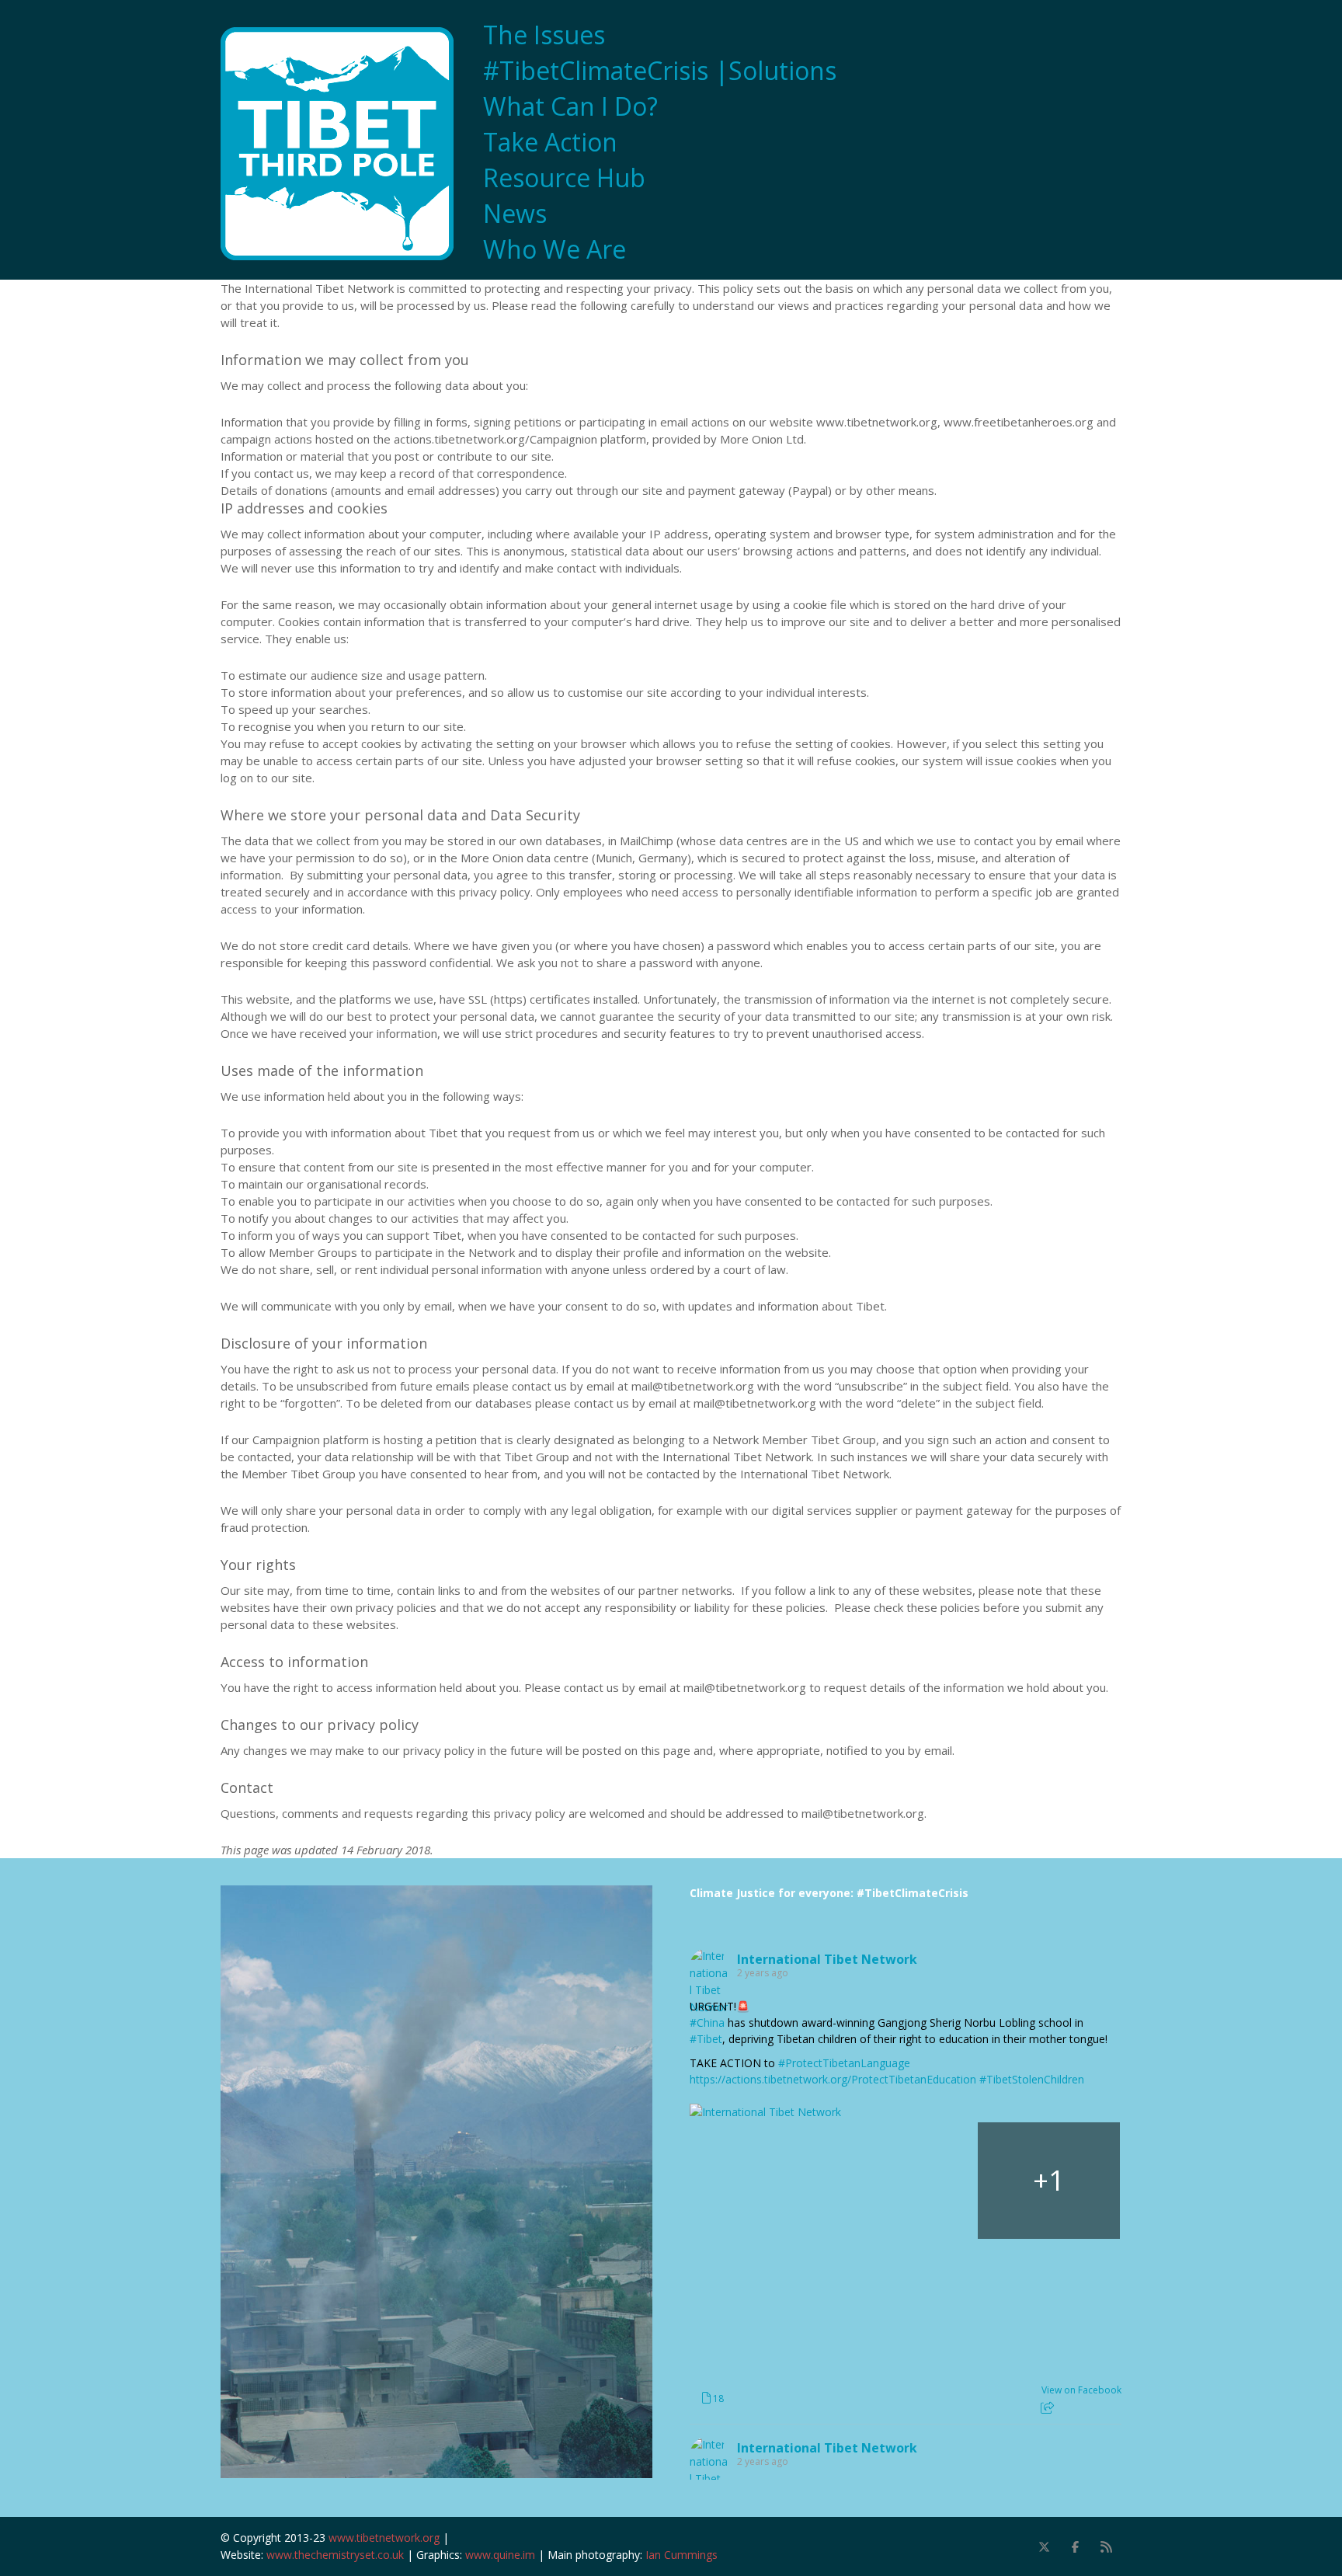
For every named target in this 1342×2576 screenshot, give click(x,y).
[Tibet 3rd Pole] (345, 144)
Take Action (550, 142)
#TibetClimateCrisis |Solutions (660, 71)
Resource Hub (564, 178)
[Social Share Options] (1047, 2408)
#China (707, 2023)
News (515, 214)
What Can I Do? (570, 106)
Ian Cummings (681, 2555)
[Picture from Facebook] (761, 2181)
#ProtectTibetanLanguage (844, 2063)
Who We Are (555, 249)
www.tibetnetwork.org (384, 2538)
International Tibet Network (827, 1959)
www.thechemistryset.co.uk (335, 2555)
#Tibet (706, 2039)
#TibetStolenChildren (1032, 2079)
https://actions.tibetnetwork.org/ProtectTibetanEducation (833, 2079)
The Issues (544, 35)
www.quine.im (500, 2555)
